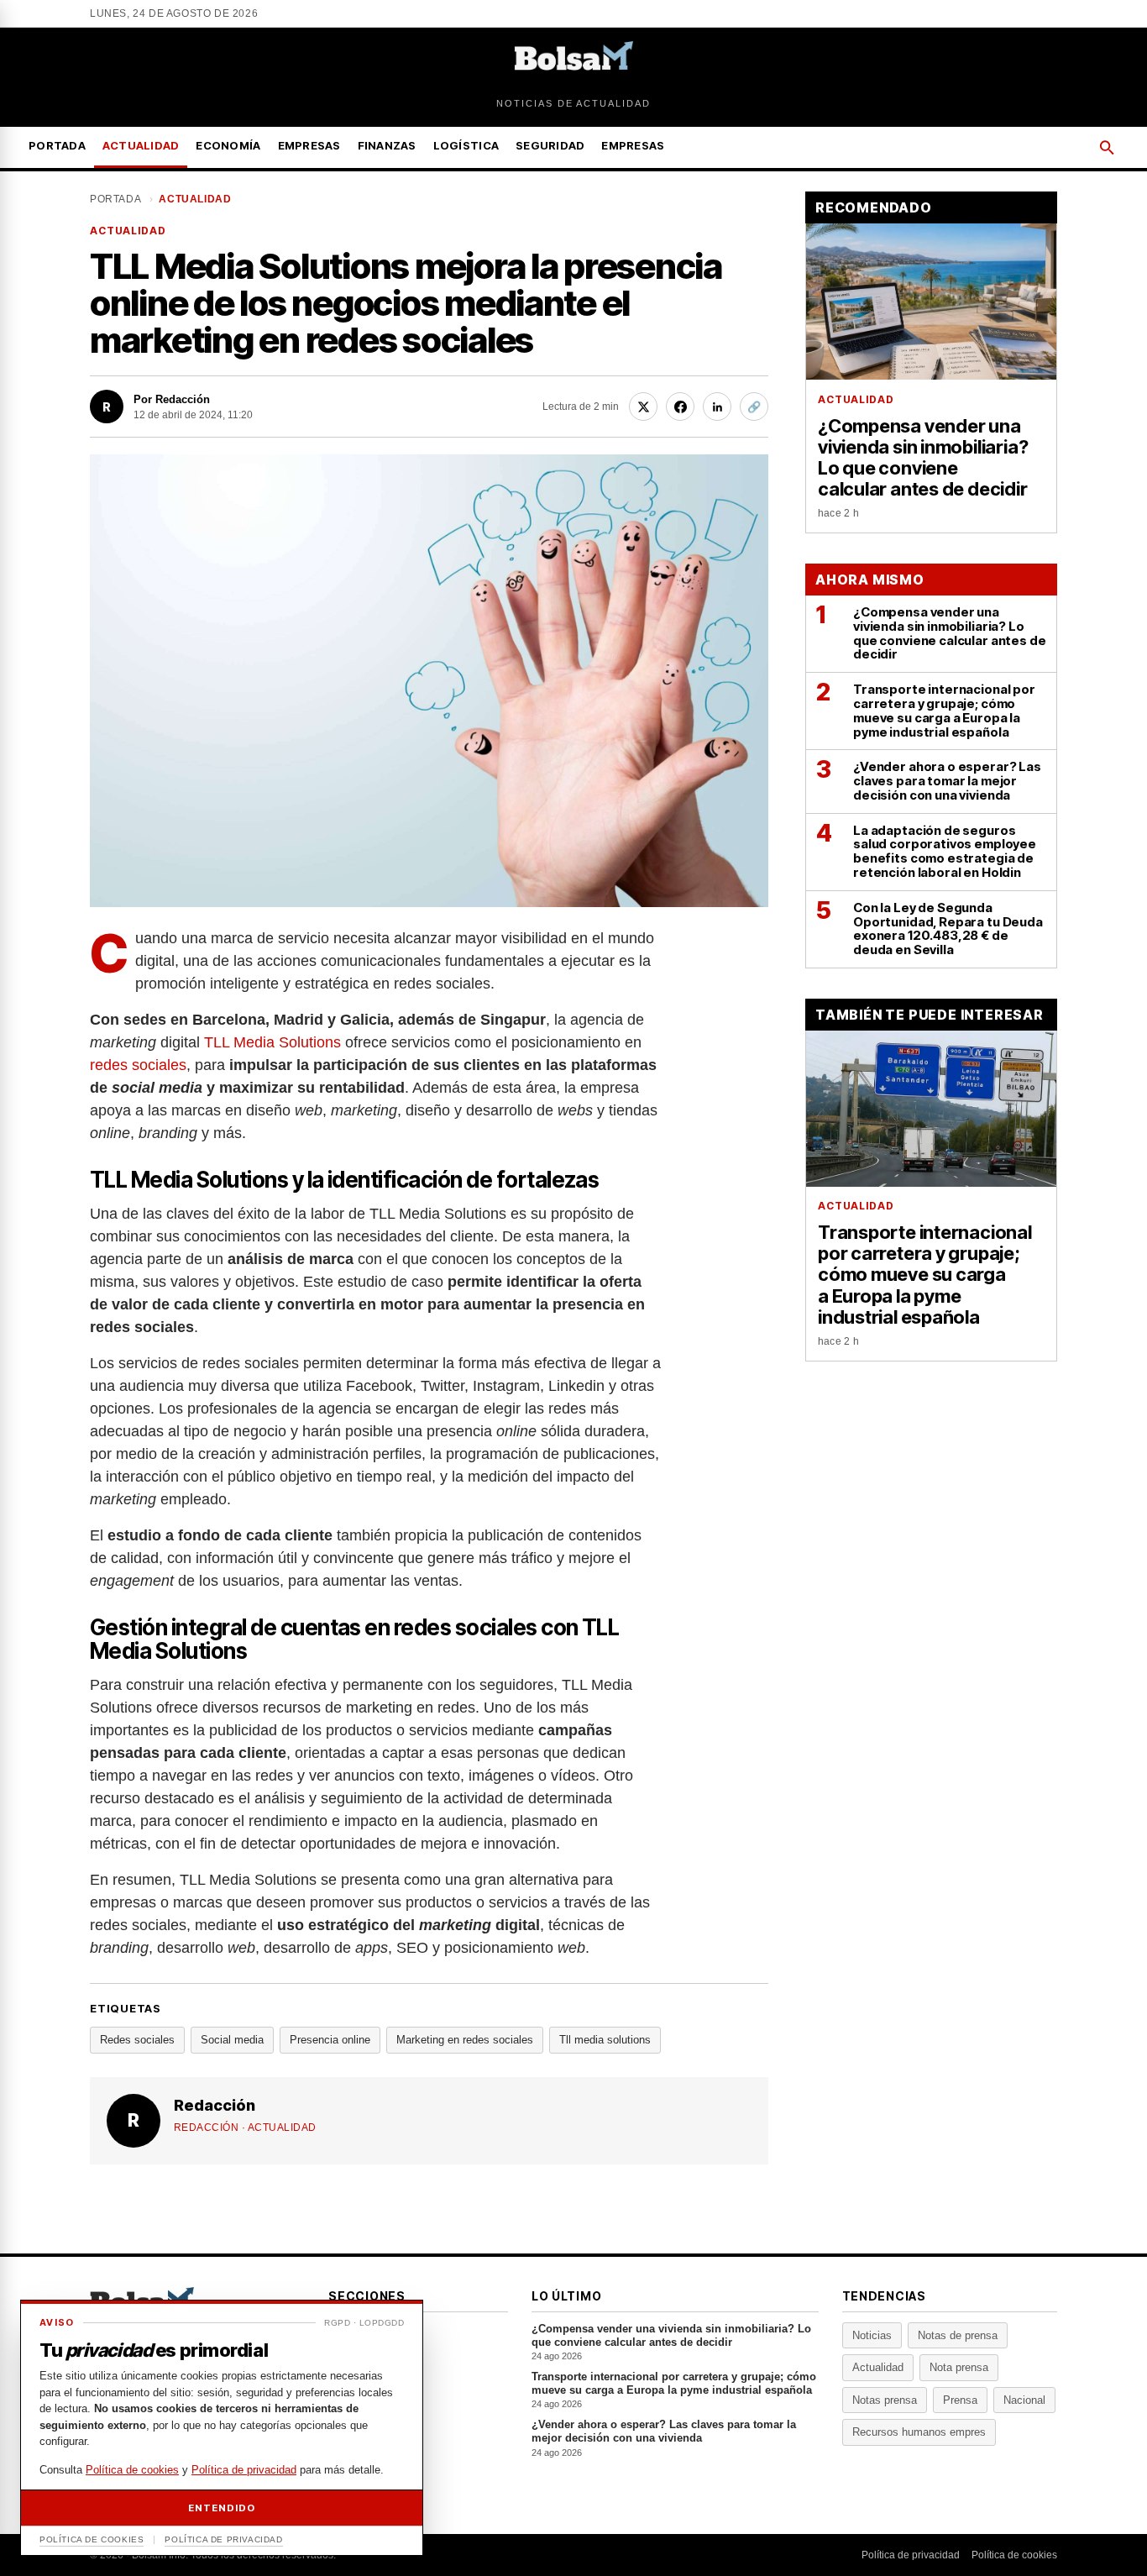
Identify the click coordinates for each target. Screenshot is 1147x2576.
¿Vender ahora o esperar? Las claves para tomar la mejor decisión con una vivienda (664, 2438)
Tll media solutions (605, 2040)
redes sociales (138, 1065)
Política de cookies (1014, 2555)
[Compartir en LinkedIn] (717, 407)
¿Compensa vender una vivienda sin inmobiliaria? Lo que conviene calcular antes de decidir (671, 2342)
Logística (466, 145)
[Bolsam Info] (574, 60)
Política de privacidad (911, 2555)
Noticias (872, 2335)
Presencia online (330, 2040)
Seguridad (550, 145)
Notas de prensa (958, 2335)
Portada (57, 145)
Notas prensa (885, 2400)
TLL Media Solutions (272, 1042)
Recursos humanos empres (919, 2432)
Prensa (960, 2400)
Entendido (221, 2508)
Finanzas (387, 145)
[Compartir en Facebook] (680, 407)
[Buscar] (1107, 148)
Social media (232, 2040)
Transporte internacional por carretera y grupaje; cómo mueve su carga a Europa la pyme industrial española (674, 2390)
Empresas (309, 145)
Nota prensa (959, 2367)
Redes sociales (137, 2040)
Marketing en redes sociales (465, 2040)
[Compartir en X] (643, 407)
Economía (228, 145)
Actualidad (141, 145)
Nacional (1024, 2400)
